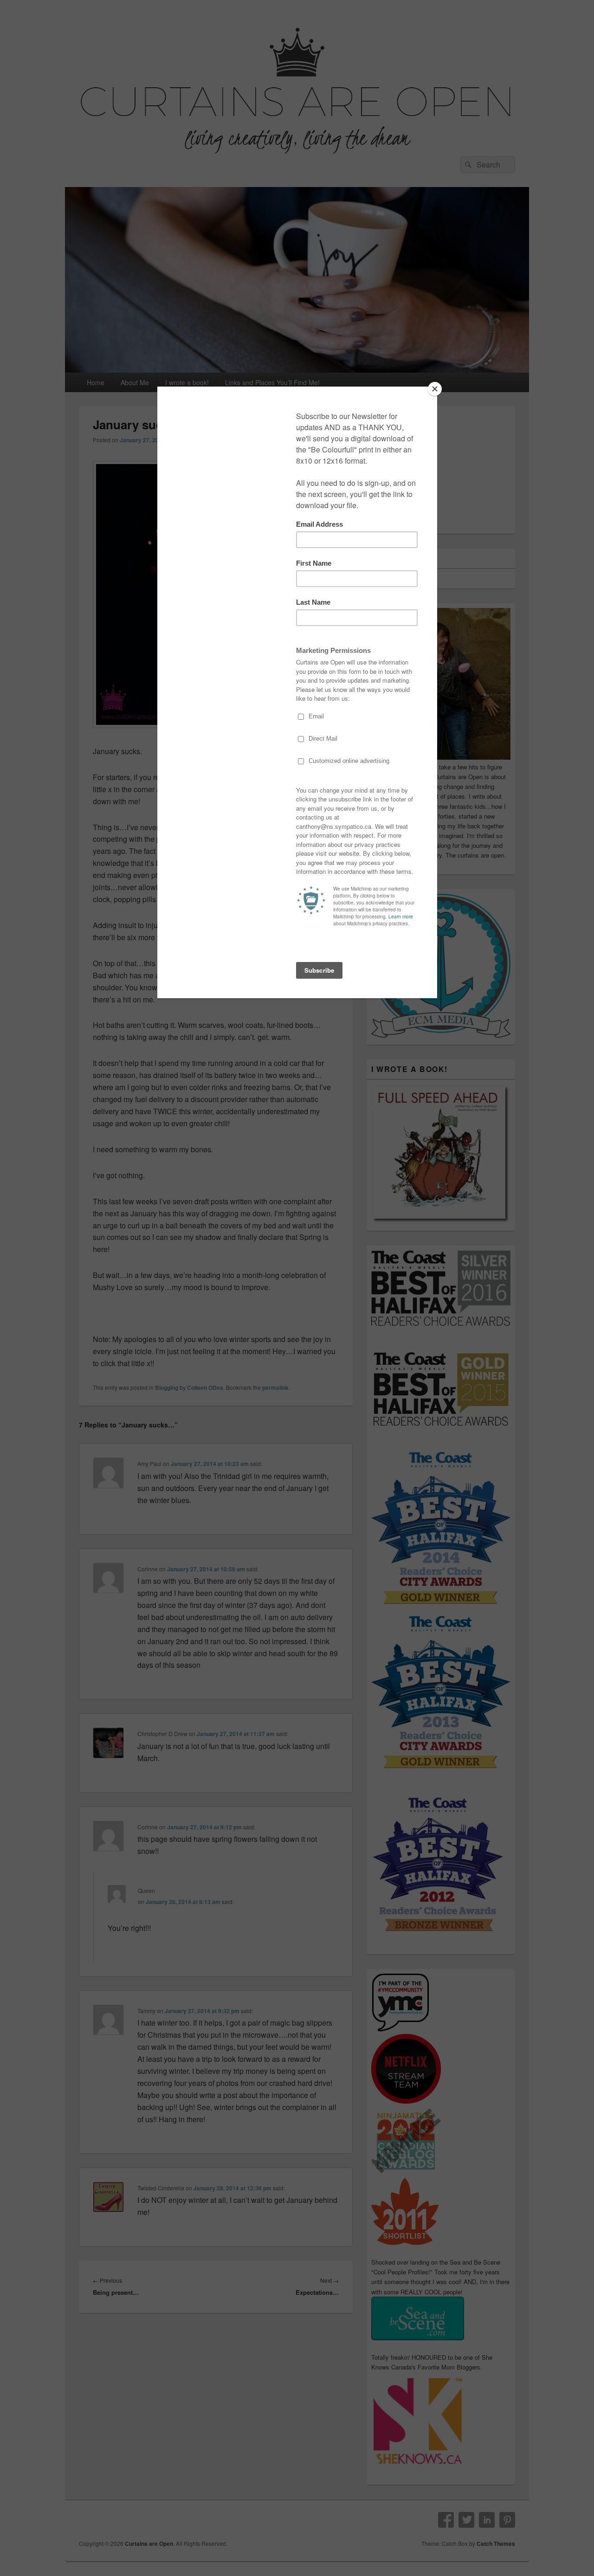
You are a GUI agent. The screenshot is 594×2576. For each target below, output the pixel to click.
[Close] (435, 389)
